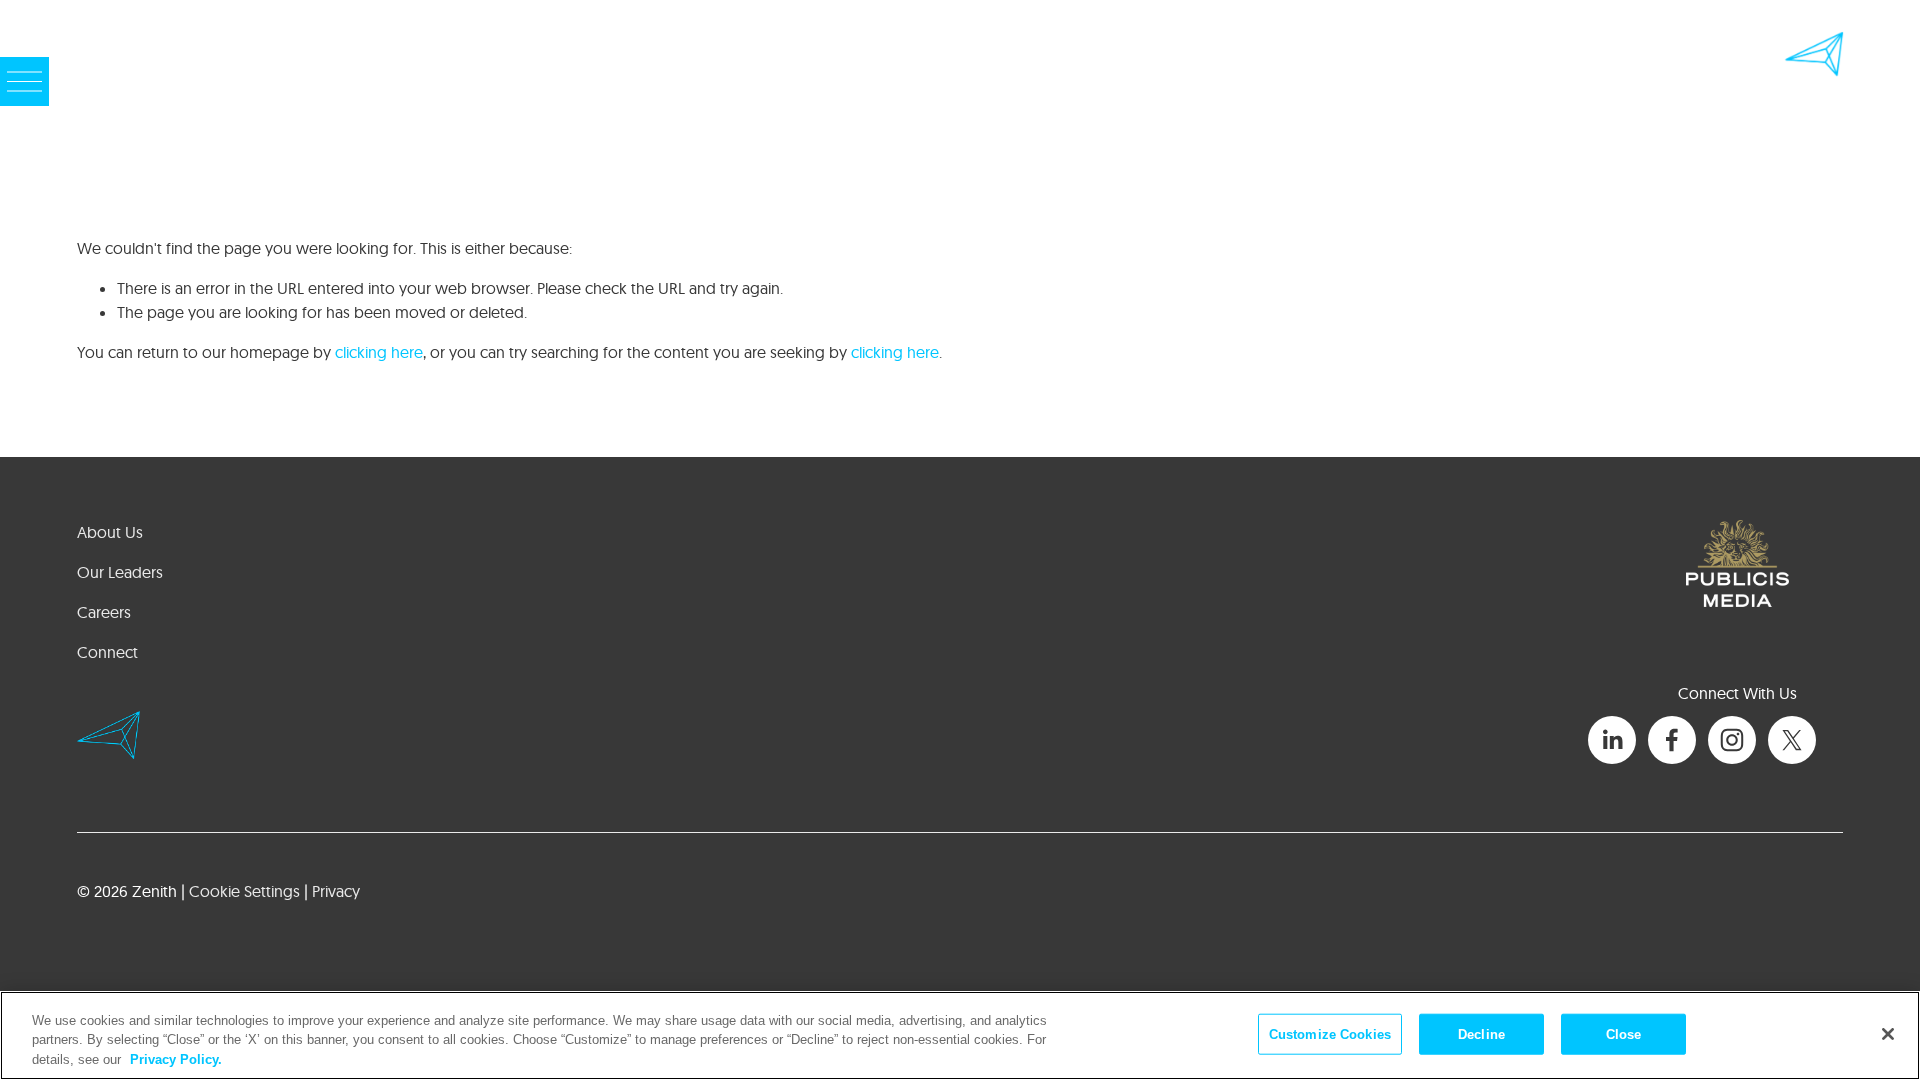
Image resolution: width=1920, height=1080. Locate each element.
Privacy (336, 891)
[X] (1792, 740)
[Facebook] (1672, 740)
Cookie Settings (244, 891)
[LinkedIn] (1612, 740)
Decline (1481, 1033)
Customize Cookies (1330, 1033)
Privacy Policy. (176, 1059)
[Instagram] (1732, 740)
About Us (110, 532)
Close (1624, 1033)
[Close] (1888, 1034)
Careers (104, 612)
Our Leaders (120, 572)
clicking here (379, 352)
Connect (107, 652)
